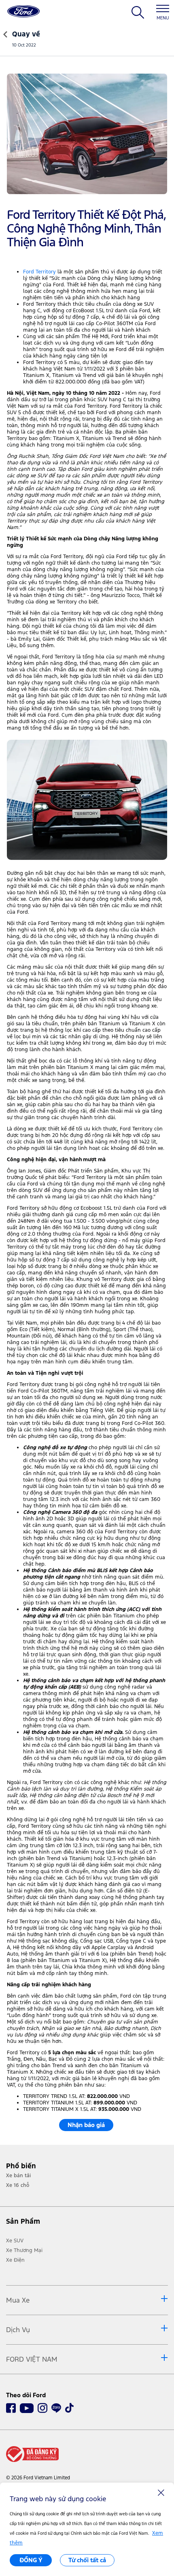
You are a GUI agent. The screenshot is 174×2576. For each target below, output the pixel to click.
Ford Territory (39, 272)
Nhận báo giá (86, 2125)
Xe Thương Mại (24, 2250)
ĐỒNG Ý (31, 2560)
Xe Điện (15, 2260)
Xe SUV (15, 2241)
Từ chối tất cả (87, 2560)
